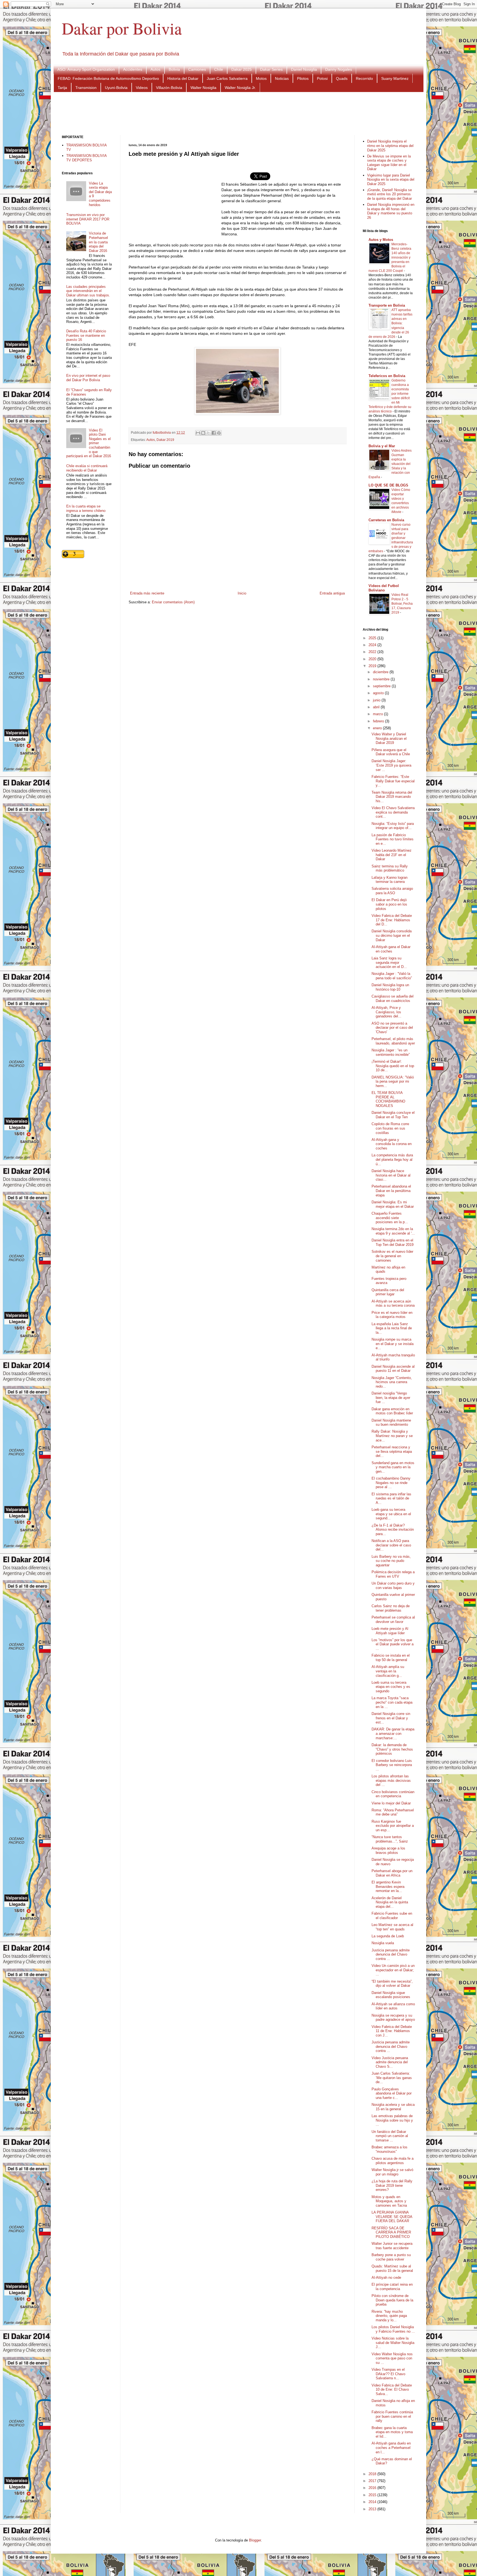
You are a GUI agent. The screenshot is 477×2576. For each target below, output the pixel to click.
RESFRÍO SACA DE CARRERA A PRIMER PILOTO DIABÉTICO (391, 2232)
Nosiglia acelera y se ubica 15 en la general (393, 2107)
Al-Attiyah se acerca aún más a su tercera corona (393, 1303)
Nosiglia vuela (383, 1943)
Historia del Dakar (183, 78)
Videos (142, 88)
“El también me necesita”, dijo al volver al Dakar (392, 1984)
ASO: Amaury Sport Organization (86, 69)
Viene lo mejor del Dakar (391, 1803)
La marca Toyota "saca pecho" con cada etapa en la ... (392, 1702)
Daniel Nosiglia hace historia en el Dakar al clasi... (391, 1175)
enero (378, 728)
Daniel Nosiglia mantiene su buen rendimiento (391, 1423)
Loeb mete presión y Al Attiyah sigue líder (390, 1631)
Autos (155, 69)
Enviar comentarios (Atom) (173, 602)
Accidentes (133, 69)
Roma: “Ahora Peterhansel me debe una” (393, 1812)
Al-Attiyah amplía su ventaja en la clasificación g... (388, 1671)
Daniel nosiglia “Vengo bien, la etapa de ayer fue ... (391, 1398)
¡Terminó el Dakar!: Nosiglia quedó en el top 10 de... (393, 1066)
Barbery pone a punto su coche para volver (391, 2257)
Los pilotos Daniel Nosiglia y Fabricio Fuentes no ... (393, 2329)
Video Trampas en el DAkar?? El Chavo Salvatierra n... (388, 2374)
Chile (219, 69)
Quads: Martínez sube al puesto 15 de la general (392, 2268)
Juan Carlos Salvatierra (227, 78)
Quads (342, 78)
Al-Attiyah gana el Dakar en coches (391, 949)
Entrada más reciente (147, 593)
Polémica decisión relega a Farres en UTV (393, 1574)
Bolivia (174, 69)
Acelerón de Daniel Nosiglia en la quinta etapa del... (390, 1902)
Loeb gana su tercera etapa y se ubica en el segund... (391, 1514)
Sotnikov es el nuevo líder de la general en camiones (392, 1256)
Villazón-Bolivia (169, 88)
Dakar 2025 (242, 69)
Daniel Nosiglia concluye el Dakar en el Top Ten (393, 1115)
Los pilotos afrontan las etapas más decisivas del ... (391, 1780)
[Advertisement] (239, 113)
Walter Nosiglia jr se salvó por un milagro (392, 2172)
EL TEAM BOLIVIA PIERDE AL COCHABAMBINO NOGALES (388, 1099)
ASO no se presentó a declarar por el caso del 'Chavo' (392, 1028)
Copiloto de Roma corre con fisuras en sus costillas (390, 1128)
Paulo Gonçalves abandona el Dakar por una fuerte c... (392, 2093)
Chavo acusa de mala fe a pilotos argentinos (393, 2161)
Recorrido (364, 78)
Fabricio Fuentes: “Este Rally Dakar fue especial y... (393, 781)
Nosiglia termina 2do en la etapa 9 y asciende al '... (393, 1231)
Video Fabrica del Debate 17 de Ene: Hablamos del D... (392, 920)
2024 (373, 645)
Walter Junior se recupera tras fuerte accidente (392, 2246)
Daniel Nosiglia (304, 69)
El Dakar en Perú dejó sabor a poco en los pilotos (389, 904)
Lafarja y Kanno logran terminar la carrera (389, 880)
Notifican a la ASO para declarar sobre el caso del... (391, 1545)
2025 (373, 638)
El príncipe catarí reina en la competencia (392, 2287)
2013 (373, 2509)
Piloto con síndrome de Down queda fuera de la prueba (392, 2300)
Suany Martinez (395, 78)
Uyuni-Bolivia (116, 88)
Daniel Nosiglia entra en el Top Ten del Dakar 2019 (393, 1242)
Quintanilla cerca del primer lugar (388, 1292)
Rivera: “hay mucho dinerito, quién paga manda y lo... (389, 2316)
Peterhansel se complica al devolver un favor (393, 1619)
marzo (378, 714)
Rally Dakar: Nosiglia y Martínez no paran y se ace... (392, 1436)
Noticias (282, 78)
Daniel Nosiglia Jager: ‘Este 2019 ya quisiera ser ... (391, 765)
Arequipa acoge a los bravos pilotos (388, 1850)
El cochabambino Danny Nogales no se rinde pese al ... (391, 1483)
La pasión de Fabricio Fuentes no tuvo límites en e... (393, 839)
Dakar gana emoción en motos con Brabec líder (392, 1411)
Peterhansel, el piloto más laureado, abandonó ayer (393, 1041)
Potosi (322, 78)
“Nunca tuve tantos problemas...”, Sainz (390, 1839)
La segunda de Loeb (388, 1936)
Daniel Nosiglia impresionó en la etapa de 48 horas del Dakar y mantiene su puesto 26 (391, 211)
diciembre (381, 672)
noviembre (382, 679)
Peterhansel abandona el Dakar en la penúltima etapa (391, 1191)
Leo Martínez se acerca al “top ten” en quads (392, 1927)
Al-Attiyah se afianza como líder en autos (393, 2006)
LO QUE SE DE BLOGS (388, 485)
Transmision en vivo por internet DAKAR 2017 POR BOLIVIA (88, 219)
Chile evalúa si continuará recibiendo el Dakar (87, 468)
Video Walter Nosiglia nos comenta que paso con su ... (392, 2358)
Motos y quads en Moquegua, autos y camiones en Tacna (389, 2201)
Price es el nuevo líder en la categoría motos (392, 1315)
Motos (261, 78)
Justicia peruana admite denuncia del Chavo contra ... (391, 1954)
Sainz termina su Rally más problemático (390, 868)
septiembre (382, 686)
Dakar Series (271, 69)
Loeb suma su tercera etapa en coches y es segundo (391, 1687)
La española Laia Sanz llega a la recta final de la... (392, 1328)
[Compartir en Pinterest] (219, 433)
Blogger (255, 2540)
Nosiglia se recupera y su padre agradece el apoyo (393, 2018)
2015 (373, 2495)
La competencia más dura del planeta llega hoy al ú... (392, 1159)
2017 (373, 2481)
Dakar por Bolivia (122, 28)
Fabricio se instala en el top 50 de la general (391, 1658)
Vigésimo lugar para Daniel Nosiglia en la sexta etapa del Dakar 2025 (391, 180)
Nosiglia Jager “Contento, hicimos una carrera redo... (392, 1382)
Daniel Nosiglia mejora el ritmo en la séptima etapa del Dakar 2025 (390, 146)
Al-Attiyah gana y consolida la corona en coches (392, 1144)
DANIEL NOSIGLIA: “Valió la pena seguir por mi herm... (393, 1082)
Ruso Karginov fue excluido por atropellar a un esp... (393, 1826)
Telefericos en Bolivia (387, 376)
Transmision (86, 88)
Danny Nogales (339, 69)
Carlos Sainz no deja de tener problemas (391, 1608)
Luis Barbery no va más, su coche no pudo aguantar (391, 1561)
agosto (379, 693)
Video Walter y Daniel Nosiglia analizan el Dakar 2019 (389, 738)
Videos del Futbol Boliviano (384, 588)
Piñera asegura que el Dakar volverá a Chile (391, 752)
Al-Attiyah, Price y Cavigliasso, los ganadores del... (386, 1012)
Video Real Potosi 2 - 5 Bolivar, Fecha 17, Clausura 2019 (402, 604)
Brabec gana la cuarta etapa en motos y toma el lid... (392, 2432)
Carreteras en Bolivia (386, 520)
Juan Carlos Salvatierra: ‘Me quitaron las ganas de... (392, 2078)
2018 (373, 2474)
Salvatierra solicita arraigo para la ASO (392, 891)
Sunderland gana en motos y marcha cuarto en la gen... (393, 1467)
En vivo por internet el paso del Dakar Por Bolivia (88, 378)
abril (377, 707)
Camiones (197, 69)
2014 (373, 2502)
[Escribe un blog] (203, 433)
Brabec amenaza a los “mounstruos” (389, 2149)
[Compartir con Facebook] (214, 433)
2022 (373, 652)
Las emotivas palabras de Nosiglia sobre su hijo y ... (392, 2120)
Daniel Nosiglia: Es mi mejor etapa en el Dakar (393, 1204)
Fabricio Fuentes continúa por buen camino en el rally (392, 2416)
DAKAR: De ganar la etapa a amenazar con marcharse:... (393, 1733)
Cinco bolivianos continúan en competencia (393, 1794)
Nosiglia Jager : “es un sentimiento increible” (391, 1052)
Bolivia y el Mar (382, 446)
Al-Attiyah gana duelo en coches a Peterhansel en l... (391, 2448)
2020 (373, 659)
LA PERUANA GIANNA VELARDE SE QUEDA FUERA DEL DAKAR (392, 2217)
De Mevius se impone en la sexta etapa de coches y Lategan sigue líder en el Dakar (389, 163)
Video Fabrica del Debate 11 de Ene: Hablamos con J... (392, 2031)
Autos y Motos (381, 240)
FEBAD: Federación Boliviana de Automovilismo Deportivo (108, 78)
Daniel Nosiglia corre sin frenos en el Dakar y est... (391, 1718)
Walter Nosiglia (203, 88)
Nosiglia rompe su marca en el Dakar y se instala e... (393, 1344)
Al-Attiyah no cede (386, 2278)
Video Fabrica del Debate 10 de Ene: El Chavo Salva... (392, 2390)
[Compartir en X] (208, 433)
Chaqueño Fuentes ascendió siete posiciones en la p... (390, 1218)
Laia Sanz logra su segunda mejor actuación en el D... (389, 962)
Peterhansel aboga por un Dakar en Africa (392, 1873)
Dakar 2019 (165, 440)
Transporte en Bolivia (387, 305)
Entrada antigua (332, 593)
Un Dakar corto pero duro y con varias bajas (393, 1586)
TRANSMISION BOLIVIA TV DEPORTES (86, 158)
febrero (379, 721)
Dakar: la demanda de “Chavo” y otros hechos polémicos (392, 1749)
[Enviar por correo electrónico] (198, 433)
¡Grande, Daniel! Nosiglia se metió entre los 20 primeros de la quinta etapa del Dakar (389, 194)
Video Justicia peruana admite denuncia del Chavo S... (390, 2062)
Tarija (62, 88)
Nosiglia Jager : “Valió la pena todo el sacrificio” (392, 976)
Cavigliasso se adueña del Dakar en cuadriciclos (393, 998)
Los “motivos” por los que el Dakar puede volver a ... (393, 1644)
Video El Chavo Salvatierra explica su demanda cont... (393, 812)
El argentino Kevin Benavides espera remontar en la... (388, 1886)
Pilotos (303, 78)
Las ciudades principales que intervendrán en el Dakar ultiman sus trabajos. (88, 291)
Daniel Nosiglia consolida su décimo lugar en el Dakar (392, 935)
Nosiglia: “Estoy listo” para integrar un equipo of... (393, 826)
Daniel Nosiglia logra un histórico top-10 (390, 987)
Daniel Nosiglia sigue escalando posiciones (391, 1995)
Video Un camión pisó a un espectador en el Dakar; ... (393, 1970)
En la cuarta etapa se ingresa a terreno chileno (86, 508)
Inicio (242, 593)
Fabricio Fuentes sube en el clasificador (392, 1916)
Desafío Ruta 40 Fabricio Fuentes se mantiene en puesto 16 (86, 335)
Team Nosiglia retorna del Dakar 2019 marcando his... (392, 797)
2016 (373, 2488)
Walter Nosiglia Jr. (240, 88)
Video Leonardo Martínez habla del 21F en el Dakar (392, 855)
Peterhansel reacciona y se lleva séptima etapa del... (392, 1451)
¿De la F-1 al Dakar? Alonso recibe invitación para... (393, 1530)
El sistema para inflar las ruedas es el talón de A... (391, 1498)
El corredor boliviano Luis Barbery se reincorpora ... (392, 1765)
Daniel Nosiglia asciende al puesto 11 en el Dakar (393, 1369)
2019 (373, 666)
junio (377, 700)
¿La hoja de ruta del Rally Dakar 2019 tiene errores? (392, 2185)
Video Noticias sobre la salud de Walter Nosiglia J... (393, 2343)
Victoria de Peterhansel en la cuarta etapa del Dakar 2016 (98, 242)
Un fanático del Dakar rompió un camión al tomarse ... (390, 2136)
